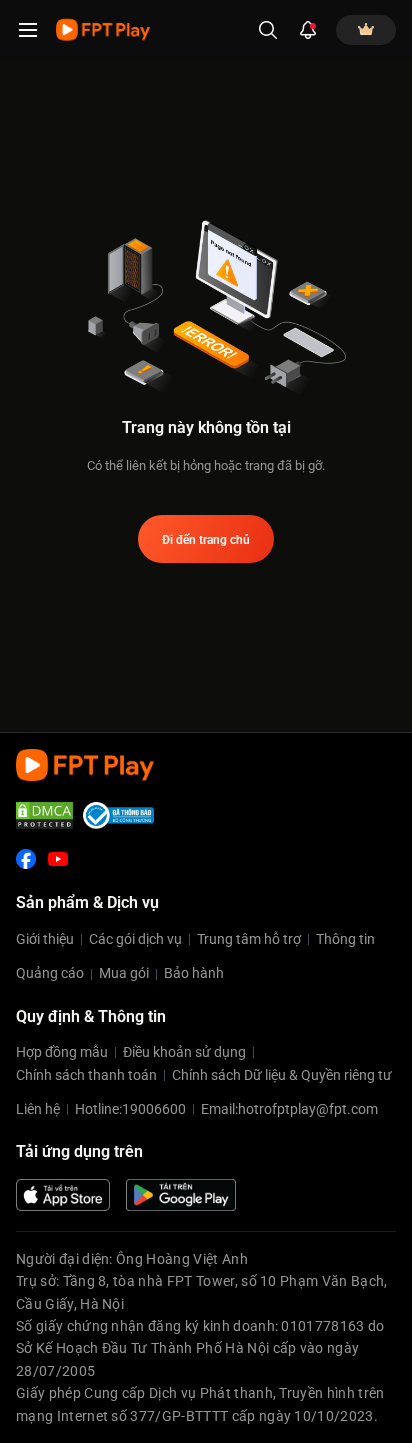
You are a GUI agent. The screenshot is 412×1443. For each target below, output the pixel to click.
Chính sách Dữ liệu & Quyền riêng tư (282, 1075)
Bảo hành (194, 973)
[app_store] (63, 1195)
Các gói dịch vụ (135, 939)
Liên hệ (38, 1109)
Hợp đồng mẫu (62, 1052)
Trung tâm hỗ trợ (249, 939)
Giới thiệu (45, 939)
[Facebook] (26, 859)
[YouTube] (58, 859)
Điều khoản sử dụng (184, 1052)
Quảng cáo (50, 973)
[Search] (268, 30)
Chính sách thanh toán (86, 1075)
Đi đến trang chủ (206, 540)
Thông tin (345, 939)
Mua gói (124, 973)
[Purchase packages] (366, 30)
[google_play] (181, 1195)
